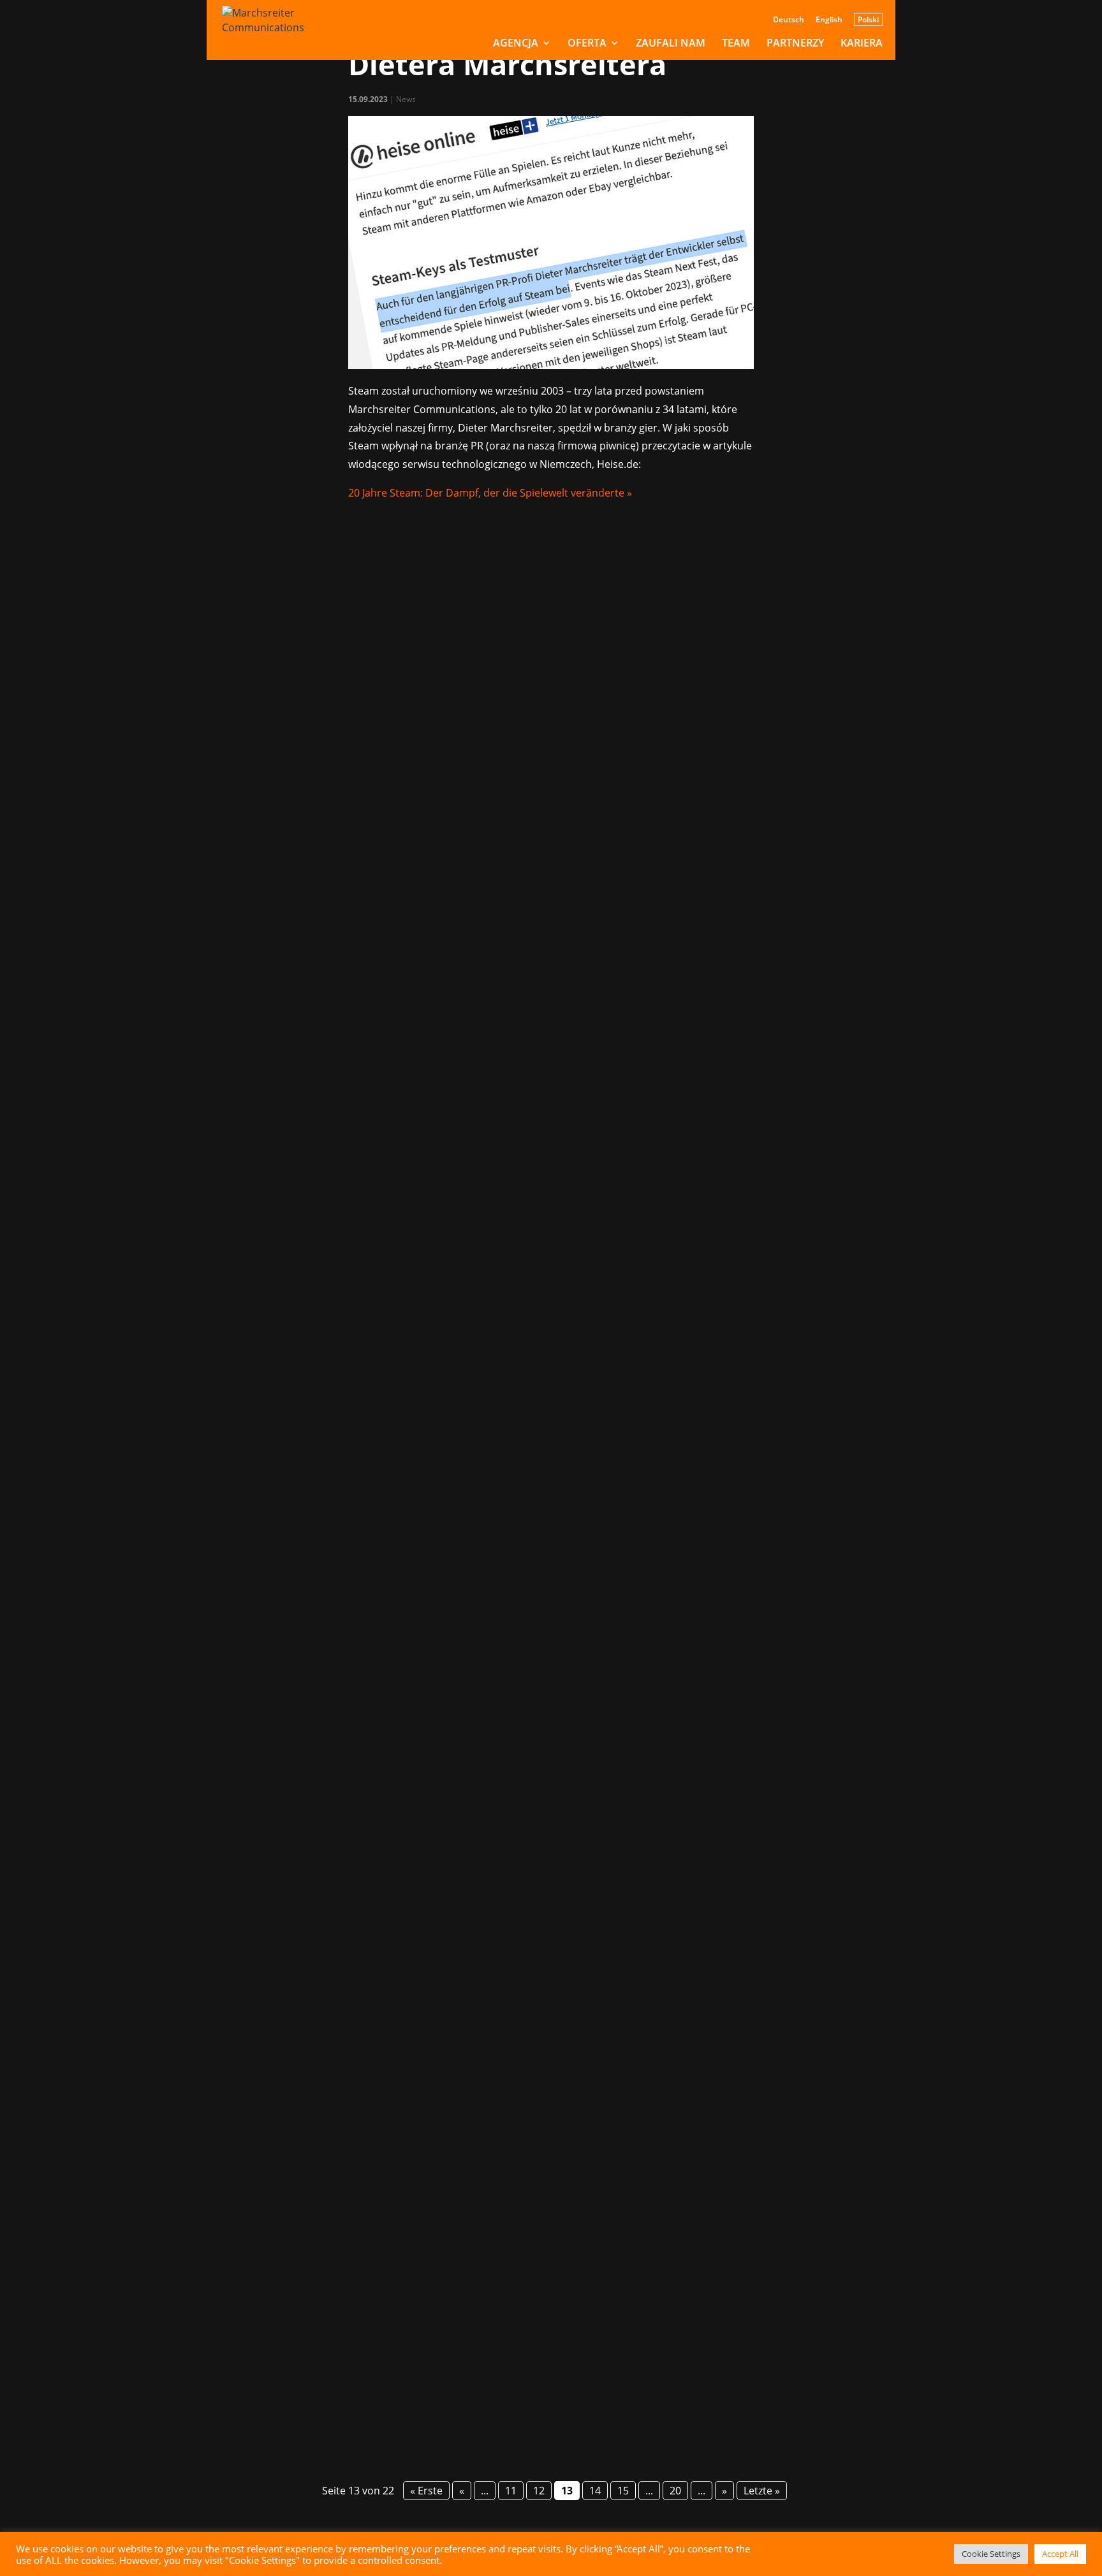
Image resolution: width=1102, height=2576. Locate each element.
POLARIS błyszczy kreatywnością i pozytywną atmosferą (436, 1048)
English (829, 20)
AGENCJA (516, 44)
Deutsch (789, 20)
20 (675, 2491)
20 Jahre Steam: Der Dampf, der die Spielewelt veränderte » (490, 493)
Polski (868, 19)
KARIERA (862, 44)
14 (595, 2491)
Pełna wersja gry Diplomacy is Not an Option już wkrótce (438, 1683)
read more (247, 1165)
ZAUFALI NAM (671, 44)
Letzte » (762, 2491)
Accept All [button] (1060, 2554)
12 (539, 2491)
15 (623, 2491)
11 (511, 2491)
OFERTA (587, 44)
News (406, 99)
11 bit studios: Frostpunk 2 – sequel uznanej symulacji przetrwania (474, 2301)
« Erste (426, 2491)
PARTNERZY (795, 44)
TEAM (736, 44)
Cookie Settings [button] (991, 2554)
